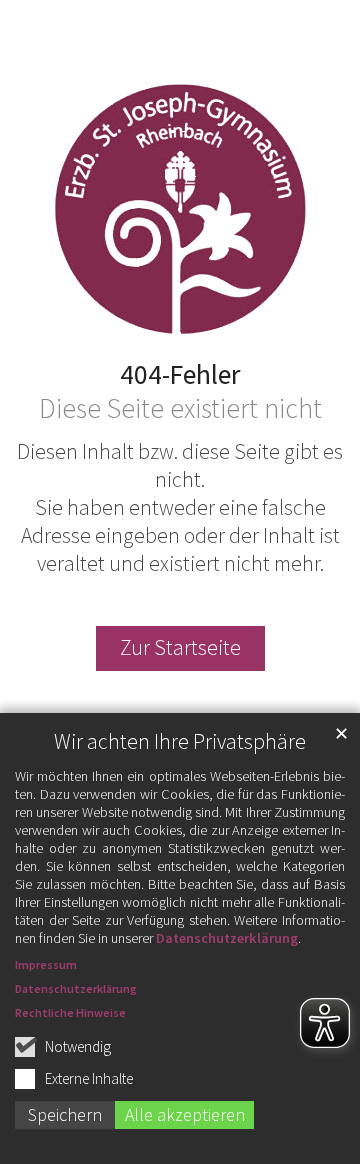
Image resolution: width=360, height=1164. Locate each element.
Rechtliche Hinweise (70, 1012)
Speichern (65, 1114)
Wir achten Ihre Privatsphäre (180, 741)
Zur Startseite (180, 647)
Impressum (46, 964)
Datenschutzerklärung (227, 938)
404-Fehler (180, 375)
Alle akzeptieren (185, 1114)
